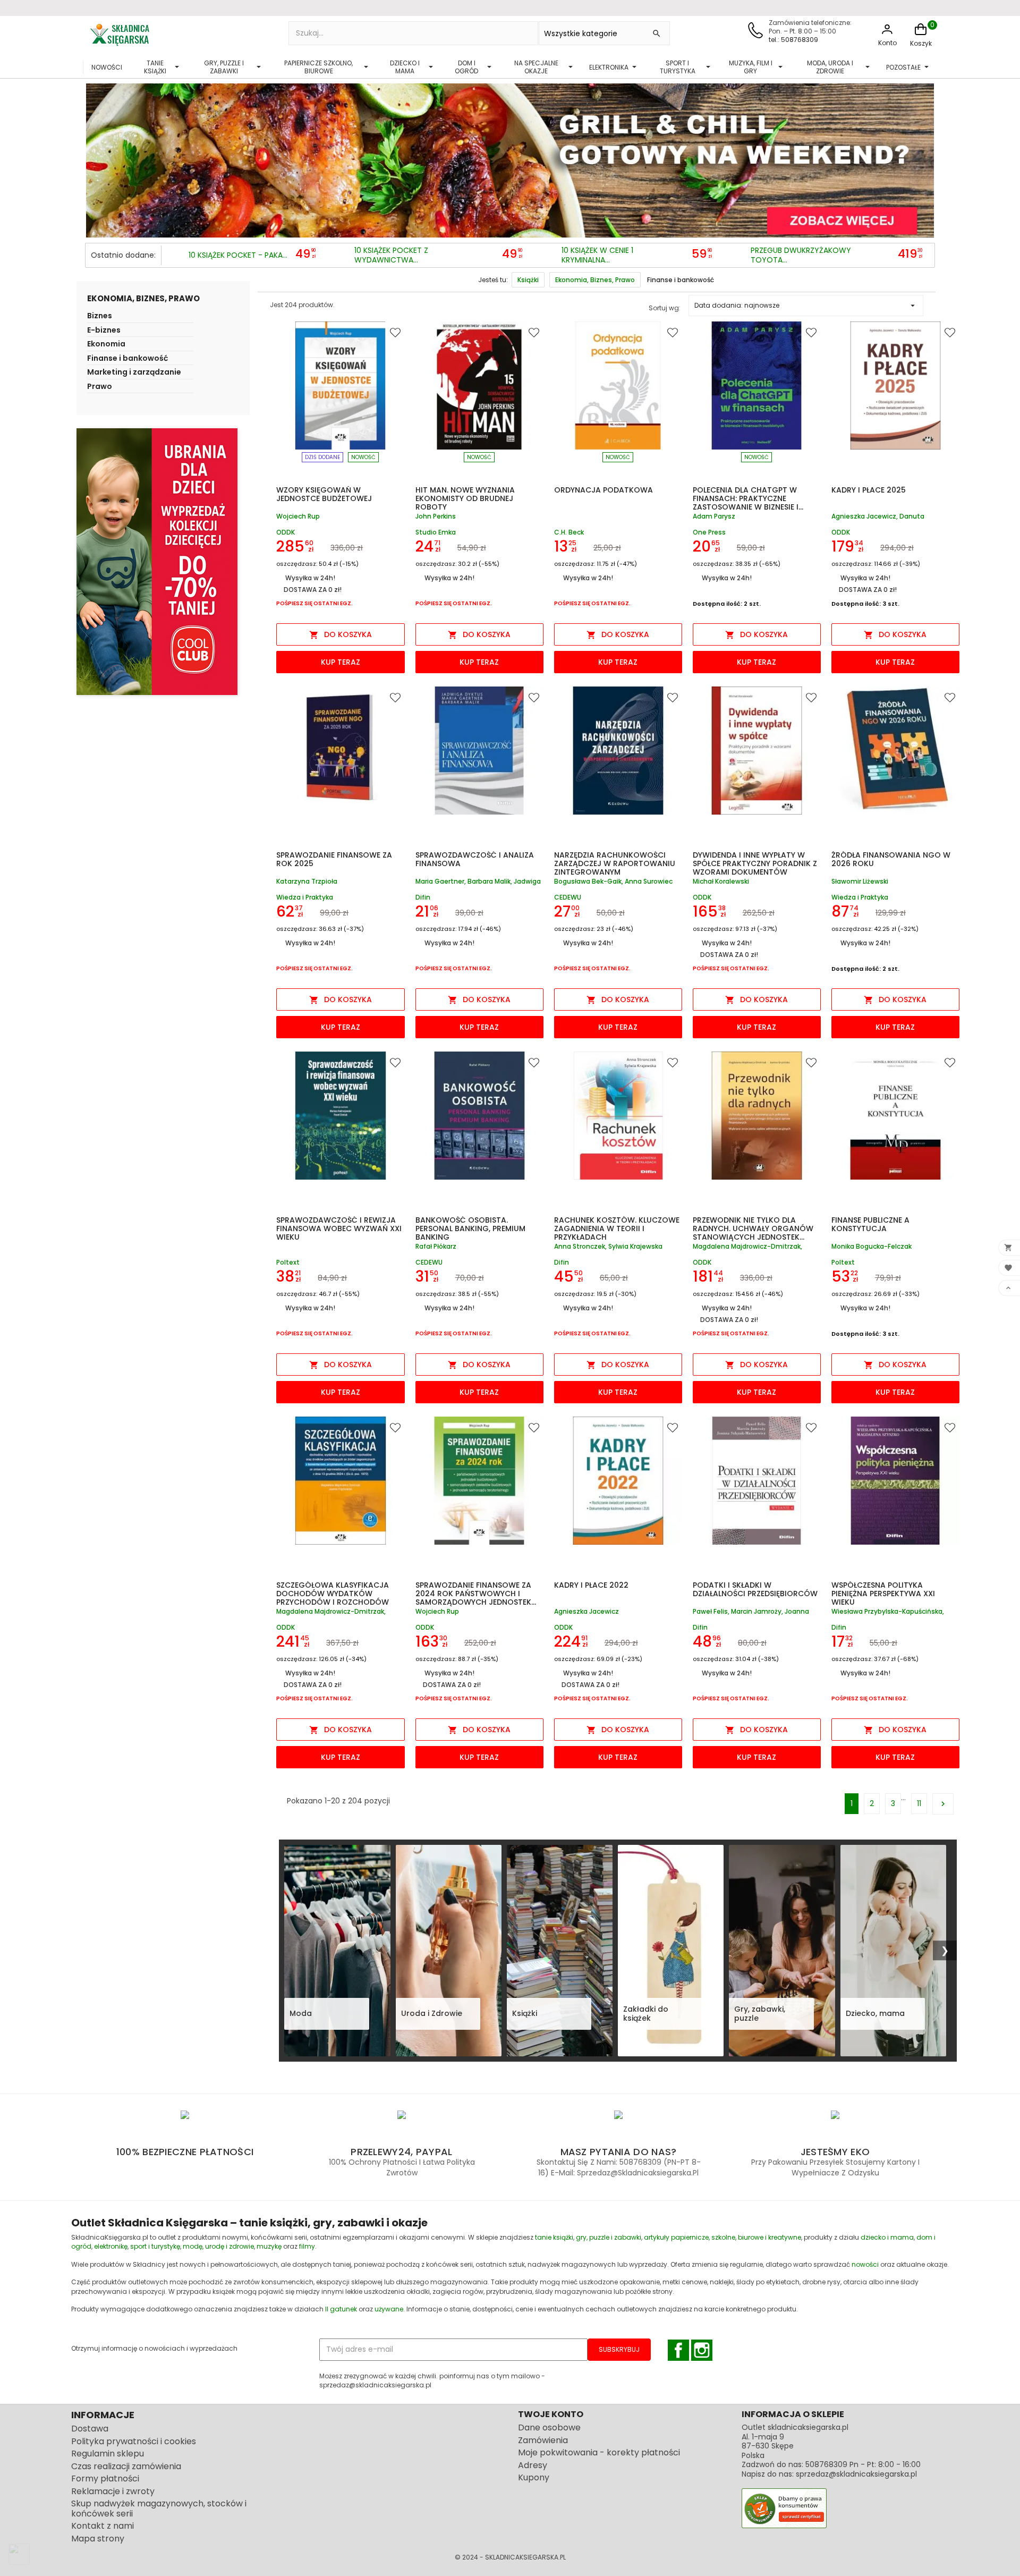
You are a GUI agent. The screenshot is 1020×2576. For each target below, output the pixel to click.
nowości (865, 2264)
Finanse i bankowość (127, 359)
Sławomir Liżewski (860, 882)
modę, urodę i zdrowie (218, 2246)
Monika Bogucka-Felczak (872, 1247)
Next (924, 158)
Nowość (363, 457)
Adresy (533, 2465)
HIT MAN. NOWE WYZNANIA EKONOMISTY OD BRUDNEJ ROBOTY (465, 498)
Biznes (100, 317)
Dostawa (90, 2429)
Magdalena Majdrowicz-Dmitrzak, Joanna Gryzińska (747, 1247)
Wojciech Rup (298, 517)
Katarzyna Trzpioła (307, 882)
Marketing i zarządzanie (134, 373)
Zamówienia (543, 2440)
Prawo (100, 387)
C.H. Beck (569, 532)
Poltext (288, 1262)
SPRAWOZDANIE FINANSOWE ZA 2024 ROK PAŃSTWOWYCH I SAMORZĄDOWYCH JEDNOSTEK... (476, 1594)
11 (919, 1803)
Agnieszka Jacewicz (586, 1612)
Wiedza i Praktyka (305, 897)
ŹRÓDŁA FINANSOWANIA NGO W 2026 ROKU (891, 859)
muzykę (269, 2246)
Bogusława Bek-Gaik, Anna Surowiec (613, 882)
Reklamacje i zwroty (113, 2491)
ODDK (286, 532)
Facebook (678, 2350)
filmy (307, 2246)
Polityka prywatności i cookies (134, 2441)
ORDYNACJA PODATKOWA (603, 490)
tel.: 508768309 (793, 40)
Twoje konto (551, 2414)
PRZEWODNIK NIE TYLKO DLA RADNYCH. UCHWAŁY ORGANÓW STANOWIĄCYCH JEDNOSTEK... (753, 1228)
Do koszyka (341, 634)
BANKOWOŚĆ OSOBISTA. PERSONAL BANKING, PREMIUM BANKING (470, 1228)
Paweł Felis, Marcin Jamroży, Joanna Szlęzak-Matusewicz (751, 1612)
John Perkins (436, 517)
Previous (96, 158)
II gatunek (341, 2309)
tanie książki (554, 2237)
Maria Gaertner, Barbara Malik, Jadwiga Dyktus (478, 882)
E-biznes (104, 331)
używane (389, 2309)
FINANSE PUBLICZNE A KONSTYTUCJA (870, 1224)
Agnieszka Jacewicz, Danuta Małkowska (878, 517)
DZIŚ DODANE (322, 457)
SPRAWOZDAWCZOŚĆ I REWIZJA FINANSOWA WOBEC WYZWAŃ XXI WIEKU (339, 1228)
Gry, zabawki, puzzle (760, 2014)
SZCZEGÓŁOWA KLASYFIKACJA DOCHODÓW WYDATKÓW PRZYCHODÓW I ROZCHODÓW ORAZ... (333, 1598)
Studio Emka (436, 532)
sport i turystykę (155, 2246)
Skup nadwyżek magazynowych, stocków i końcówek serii (159, 2509)
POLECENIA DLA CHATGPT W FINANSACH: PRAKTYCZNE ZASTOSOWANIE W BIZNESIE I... (748, 498)
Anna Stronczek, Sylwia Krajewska (608, 1247)
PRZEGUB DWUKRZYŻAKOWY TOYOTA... (801, 255)
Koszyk (921, 43)
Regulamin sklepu (108, 2454)
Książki (525, 2013)
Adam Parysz (714, 517)
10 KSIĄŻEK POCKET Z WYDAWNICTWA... (391, 255)
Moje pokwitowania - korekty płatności (599, 2452)
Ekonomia (106, 345)
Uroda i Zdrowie (432, 2013)
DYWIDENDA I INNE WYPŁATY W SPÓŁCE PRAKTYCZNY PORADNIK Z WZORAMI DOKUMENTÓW (755, 863)
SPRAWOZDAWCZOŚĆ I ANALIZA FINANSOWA (475, 859)
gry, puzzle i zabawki (609, 2237)
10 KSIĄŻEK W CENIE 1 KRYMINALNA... (597, 255)
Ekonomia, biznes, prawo (143, 298)
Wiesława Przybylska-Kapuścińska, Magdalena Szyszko (888, 1612)
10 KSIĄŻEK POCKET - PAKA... (238, 256)
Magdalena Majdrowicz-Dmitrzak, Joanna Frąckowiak (331, 1612)
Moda (301, 2013)
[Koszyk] (921, 35)
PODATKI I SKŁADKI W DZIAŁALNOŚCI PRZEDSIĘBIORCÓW (755, 1589)
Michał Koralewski (721, 882)
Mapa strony (98, 2539)
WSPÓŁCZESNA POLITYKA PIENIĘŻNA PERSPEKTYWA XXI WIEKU (883, 1594)
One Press (709, 532)
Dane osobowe (549, 2427)
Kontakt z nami (103, 2526)
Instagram (702, 2350)
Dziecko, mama (875, 2013)
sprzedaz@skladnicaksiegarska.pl (856, 2474)
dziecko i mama (887, 2237)
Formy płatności (105, 2478)
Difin (423, 897)
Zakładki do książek (646, 2014)
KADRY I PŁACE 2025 (869, 490)
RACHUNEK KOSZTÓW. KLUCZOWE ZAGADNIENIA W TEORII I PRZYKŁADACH (617, 1228)
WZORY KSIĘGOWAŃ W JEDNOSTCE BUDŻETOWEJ (324, 494)
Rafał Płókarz (436, 1247)
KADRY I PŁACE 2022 (591, 1585)
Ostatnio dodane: (123, 255)
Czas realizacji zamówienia (126, 2466)
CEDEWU (568, 897)
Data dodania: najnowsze (806, 306)
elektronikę (111, 2246)
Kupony (534, 2477)
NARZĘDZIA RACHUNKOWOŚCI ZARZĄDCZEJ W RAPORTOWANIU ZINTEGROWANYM (615, 863)
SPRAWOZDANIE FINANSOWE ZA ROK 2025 (334, 859)
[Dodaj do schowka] (397, 332)
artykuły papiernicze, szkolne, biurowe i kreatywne (722, 2237)
